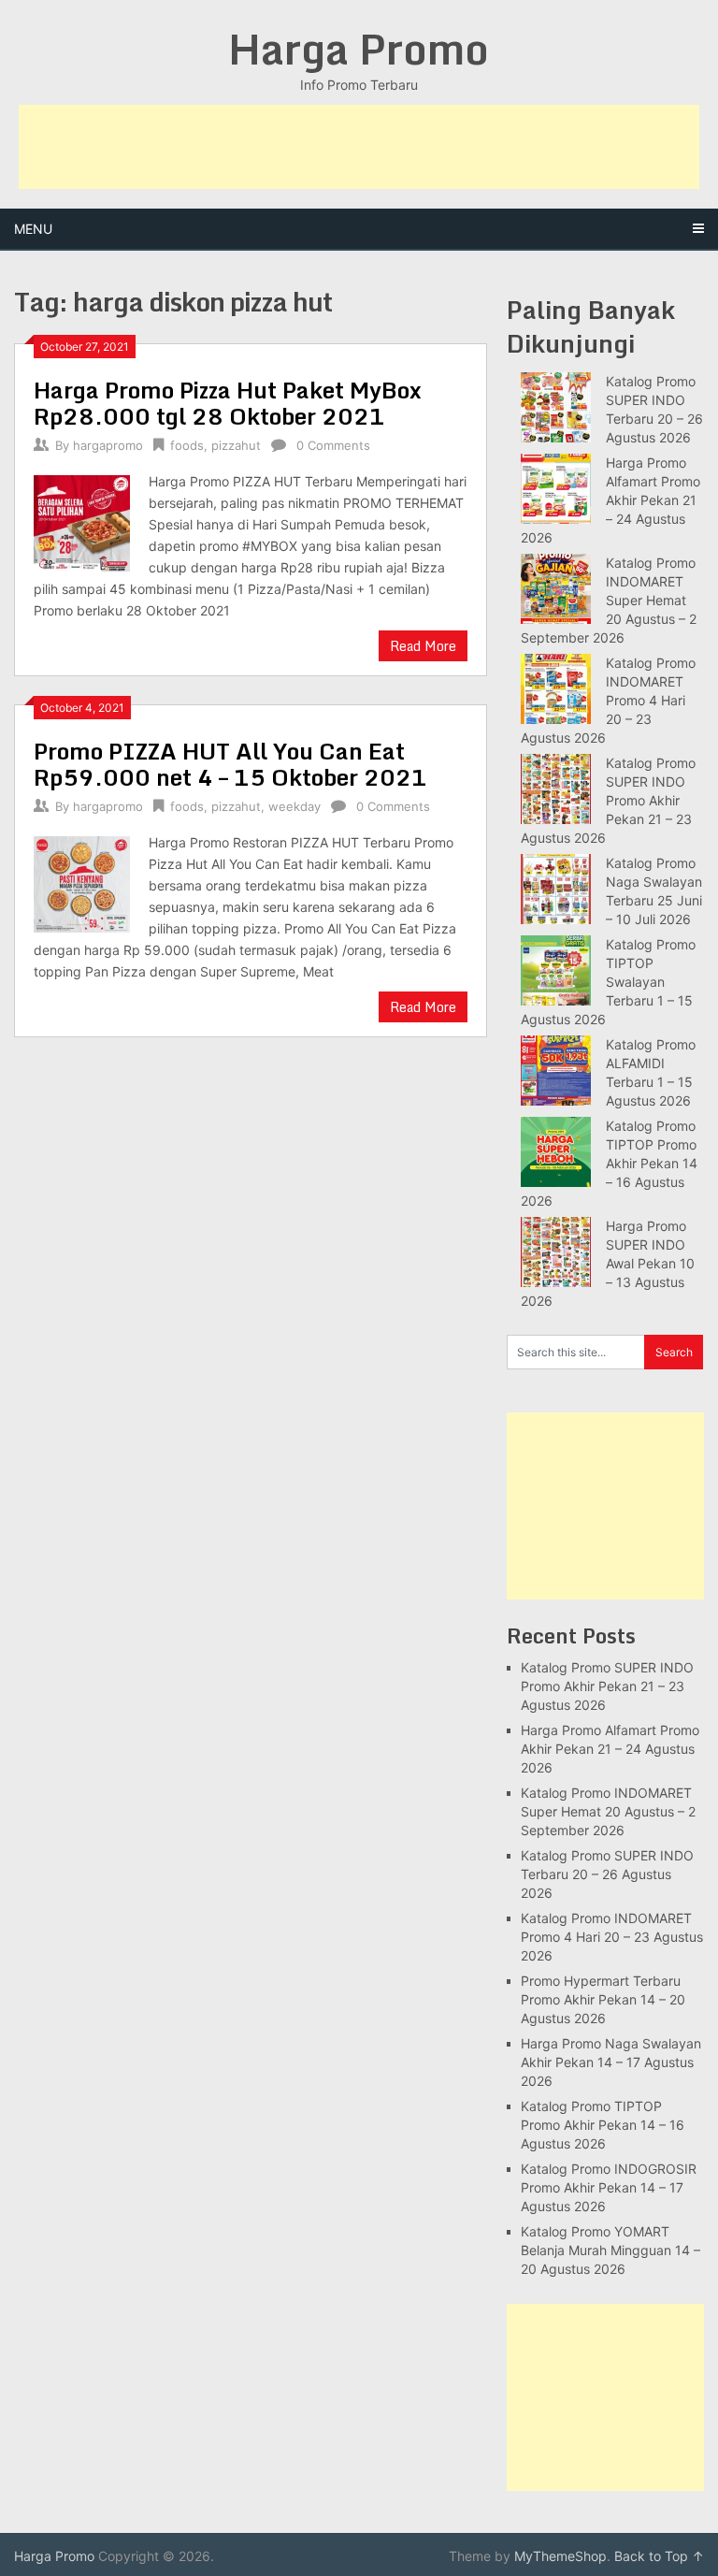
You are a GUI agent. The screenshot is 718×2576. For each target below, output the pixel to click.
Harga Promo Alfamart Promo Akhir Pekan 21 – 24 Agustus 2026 (610, 500)
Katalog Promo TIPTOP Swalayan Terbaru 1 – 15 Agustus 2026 (608, 982)
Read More (423, 646)
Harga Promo (359, 49)
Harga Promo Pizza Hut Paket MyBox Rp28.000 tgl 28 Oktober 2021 (228, 403)
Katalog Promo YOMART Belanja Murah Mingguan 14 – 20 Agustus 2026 (610, 2250)
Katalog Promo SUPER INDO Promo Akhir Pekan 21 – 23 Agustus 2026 (608, 800)
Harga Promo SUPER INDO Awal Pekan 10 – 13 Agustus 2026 (608, 1263)
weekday (294, 806)
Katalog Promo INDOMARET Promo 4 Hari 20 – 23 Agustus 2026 (608, 700)
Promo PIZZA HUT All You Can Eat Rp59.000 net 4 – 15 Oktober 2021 (230, 764)
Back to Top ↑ (659, 2556)
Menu (33, 229)
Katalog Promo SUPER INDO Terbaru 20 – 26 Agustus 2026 (607, 1874)
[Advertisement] (359, 147)
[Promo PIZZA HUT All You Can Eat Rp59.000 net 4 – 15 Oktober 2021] (82, 882)
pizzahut (236, 445)
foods (187, 445)
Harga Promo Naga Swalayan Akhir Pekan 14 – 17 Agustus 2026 (611, 2062)
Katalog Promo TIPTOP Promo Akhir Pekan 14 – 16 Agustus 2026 (609, 1163)
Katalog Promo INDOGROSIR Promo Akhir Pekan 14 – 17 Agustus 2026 (609, 2187)
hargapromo (108, 445)
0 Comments (333, 445)
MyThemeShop (560, 2556)
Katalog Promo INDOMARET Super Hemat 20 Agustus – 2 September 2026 (609, 600)
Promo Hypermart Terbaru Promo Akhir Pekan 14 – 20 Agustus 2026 (603, 1999)
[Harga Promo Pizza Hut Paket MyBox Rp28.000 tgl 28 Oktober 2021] (82, 521)
